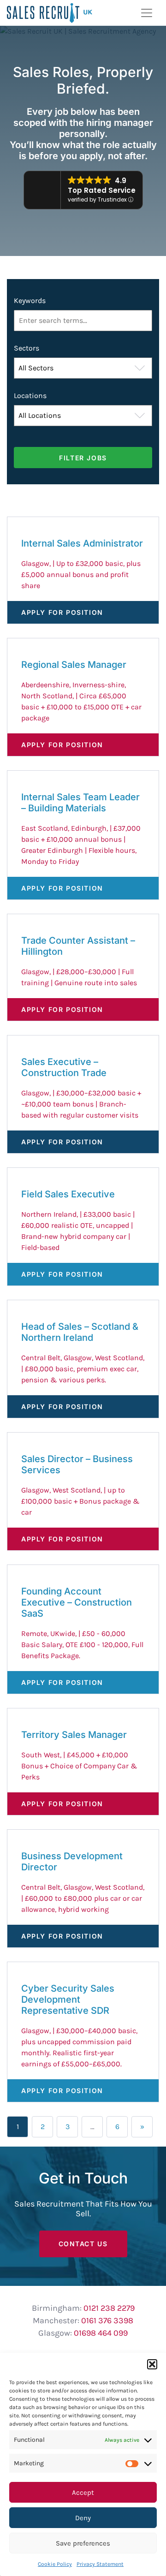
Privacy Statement (100, 2564)
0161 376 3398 (107, 2320)
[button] (152, 2364)
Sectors (27, 348)
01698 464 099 (101, 2333)
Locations (30, 396)
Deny (83, 2518)
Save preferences (83, 2543)
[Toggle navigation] (147, 13)
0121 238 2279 (109, 2308)
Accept (83, 2493)
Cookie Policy (55, 2564)
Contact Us (83, 2244)
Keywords (30, 300)
